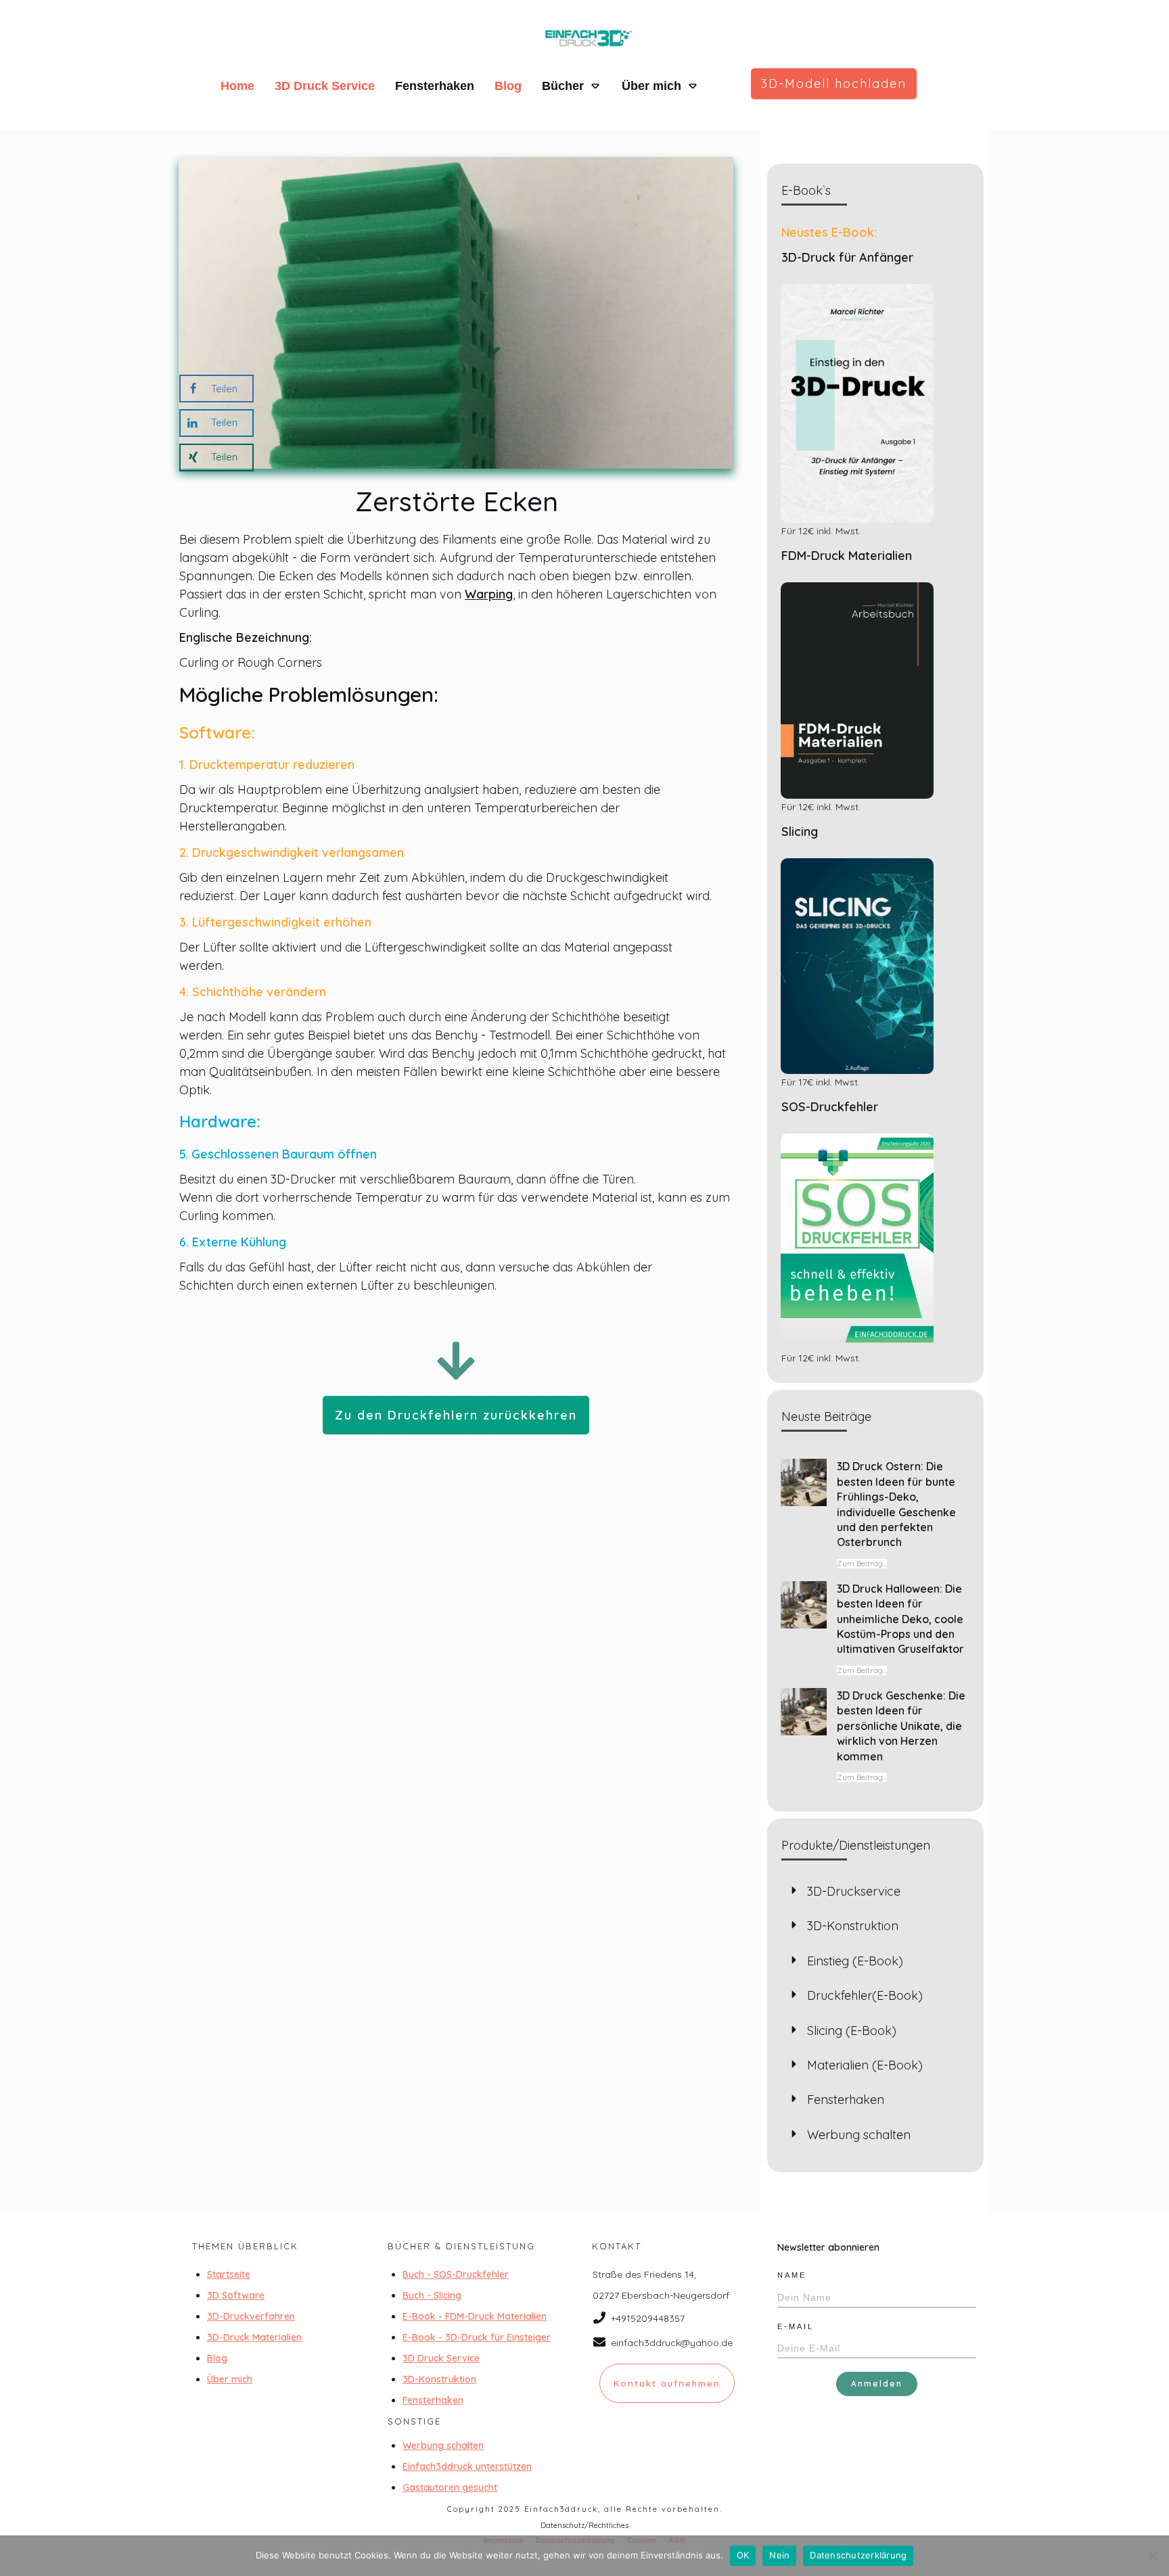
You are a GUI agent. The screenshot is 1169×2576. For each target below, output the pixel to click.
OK (743, 2555)
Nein (779, 2555)
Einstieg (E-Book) (855, 1961)
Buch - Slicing (432, 2295)
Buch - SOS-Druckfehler (456, 2274)
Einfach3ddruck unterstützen (467, 2466)
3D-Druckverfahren (251, 2316)
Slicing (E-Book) (852, 2031)
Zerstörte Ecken (457, 501)
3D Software (236, 2295)
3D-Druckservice (854, 1891)
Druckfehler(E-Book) (865, 1995)
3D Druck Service (441, 2358)
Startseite (229, 2274)
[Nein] (1152, 2556)
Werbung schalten (859, 2135)
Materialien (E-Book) (865, 2065)
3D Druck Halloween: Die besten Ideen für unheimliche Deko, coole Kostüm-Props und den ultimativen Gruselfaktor (900, 1619)
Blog (217, 2358)
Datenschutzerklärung (858, 2555)
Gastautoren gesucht (450, 2487)
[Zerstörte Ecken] (456, 313)
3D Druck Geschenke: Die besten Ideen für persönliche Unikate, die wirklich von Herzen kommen (901, 1726)
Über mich (230, 2379)
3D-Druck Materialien (254, 2337)
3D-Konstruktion (853, 1926)
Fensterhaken (846, 2100)
